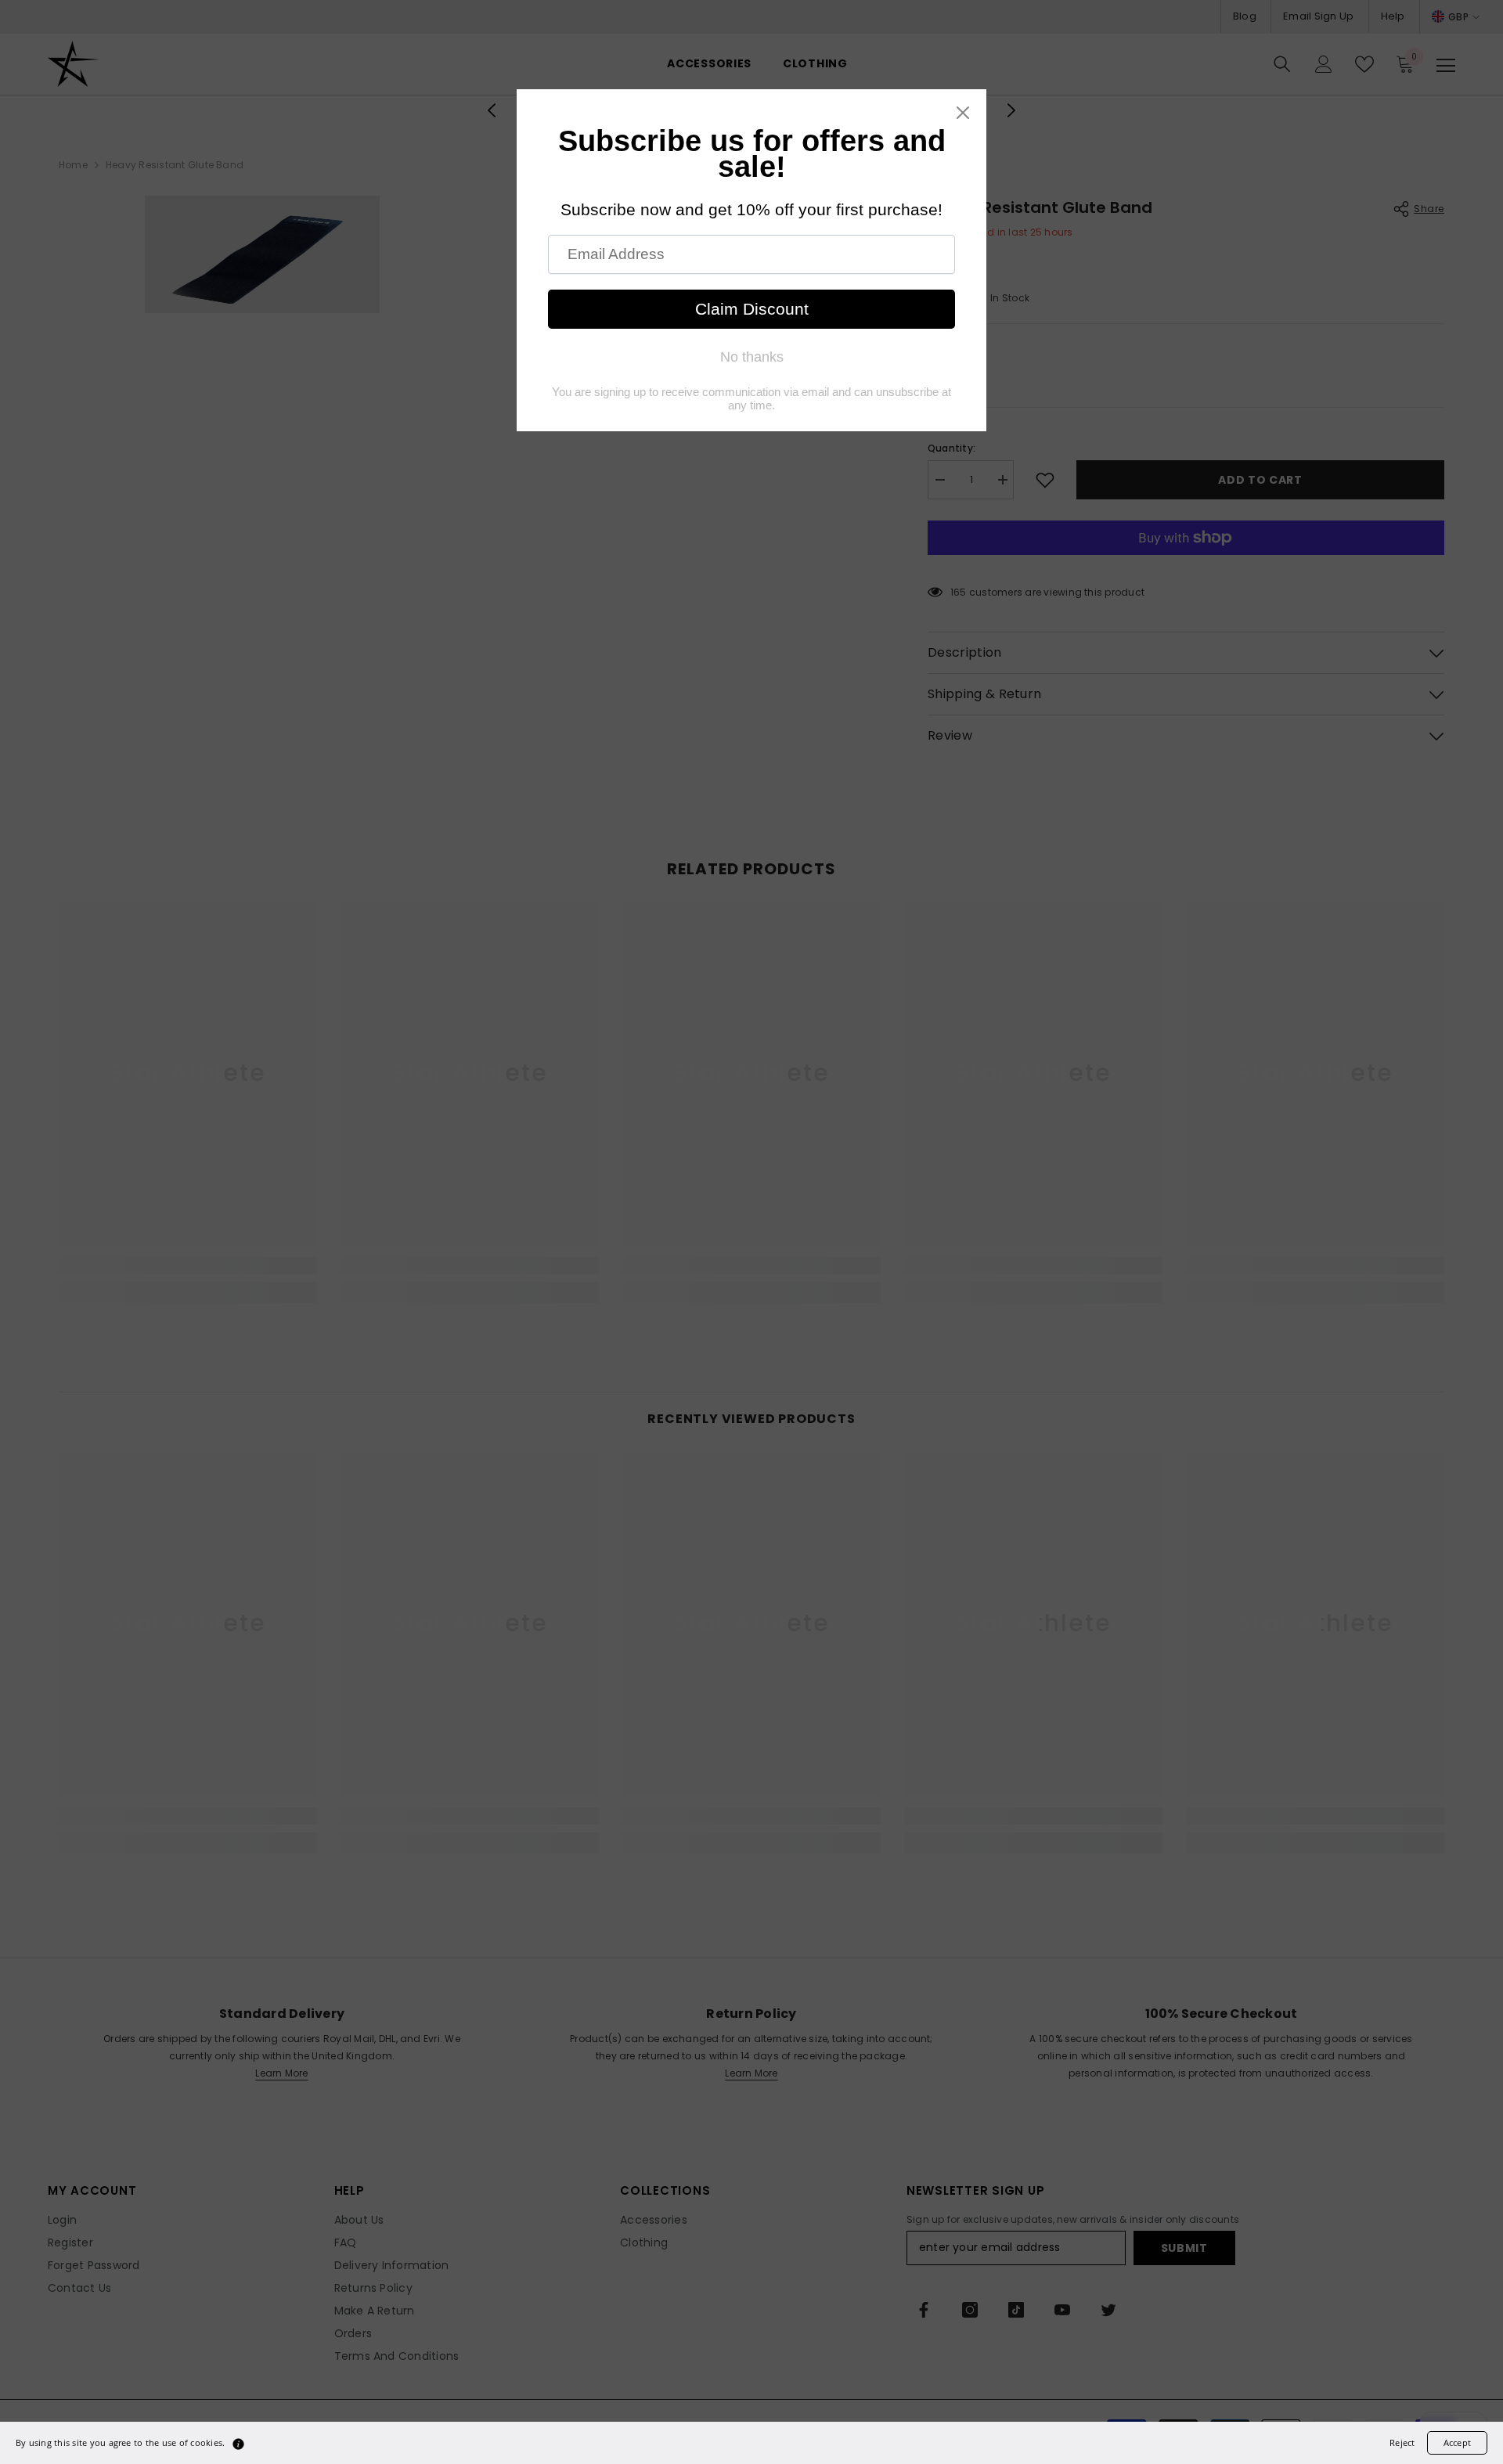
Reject (1402, 2442)
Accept (1457, 2442)
